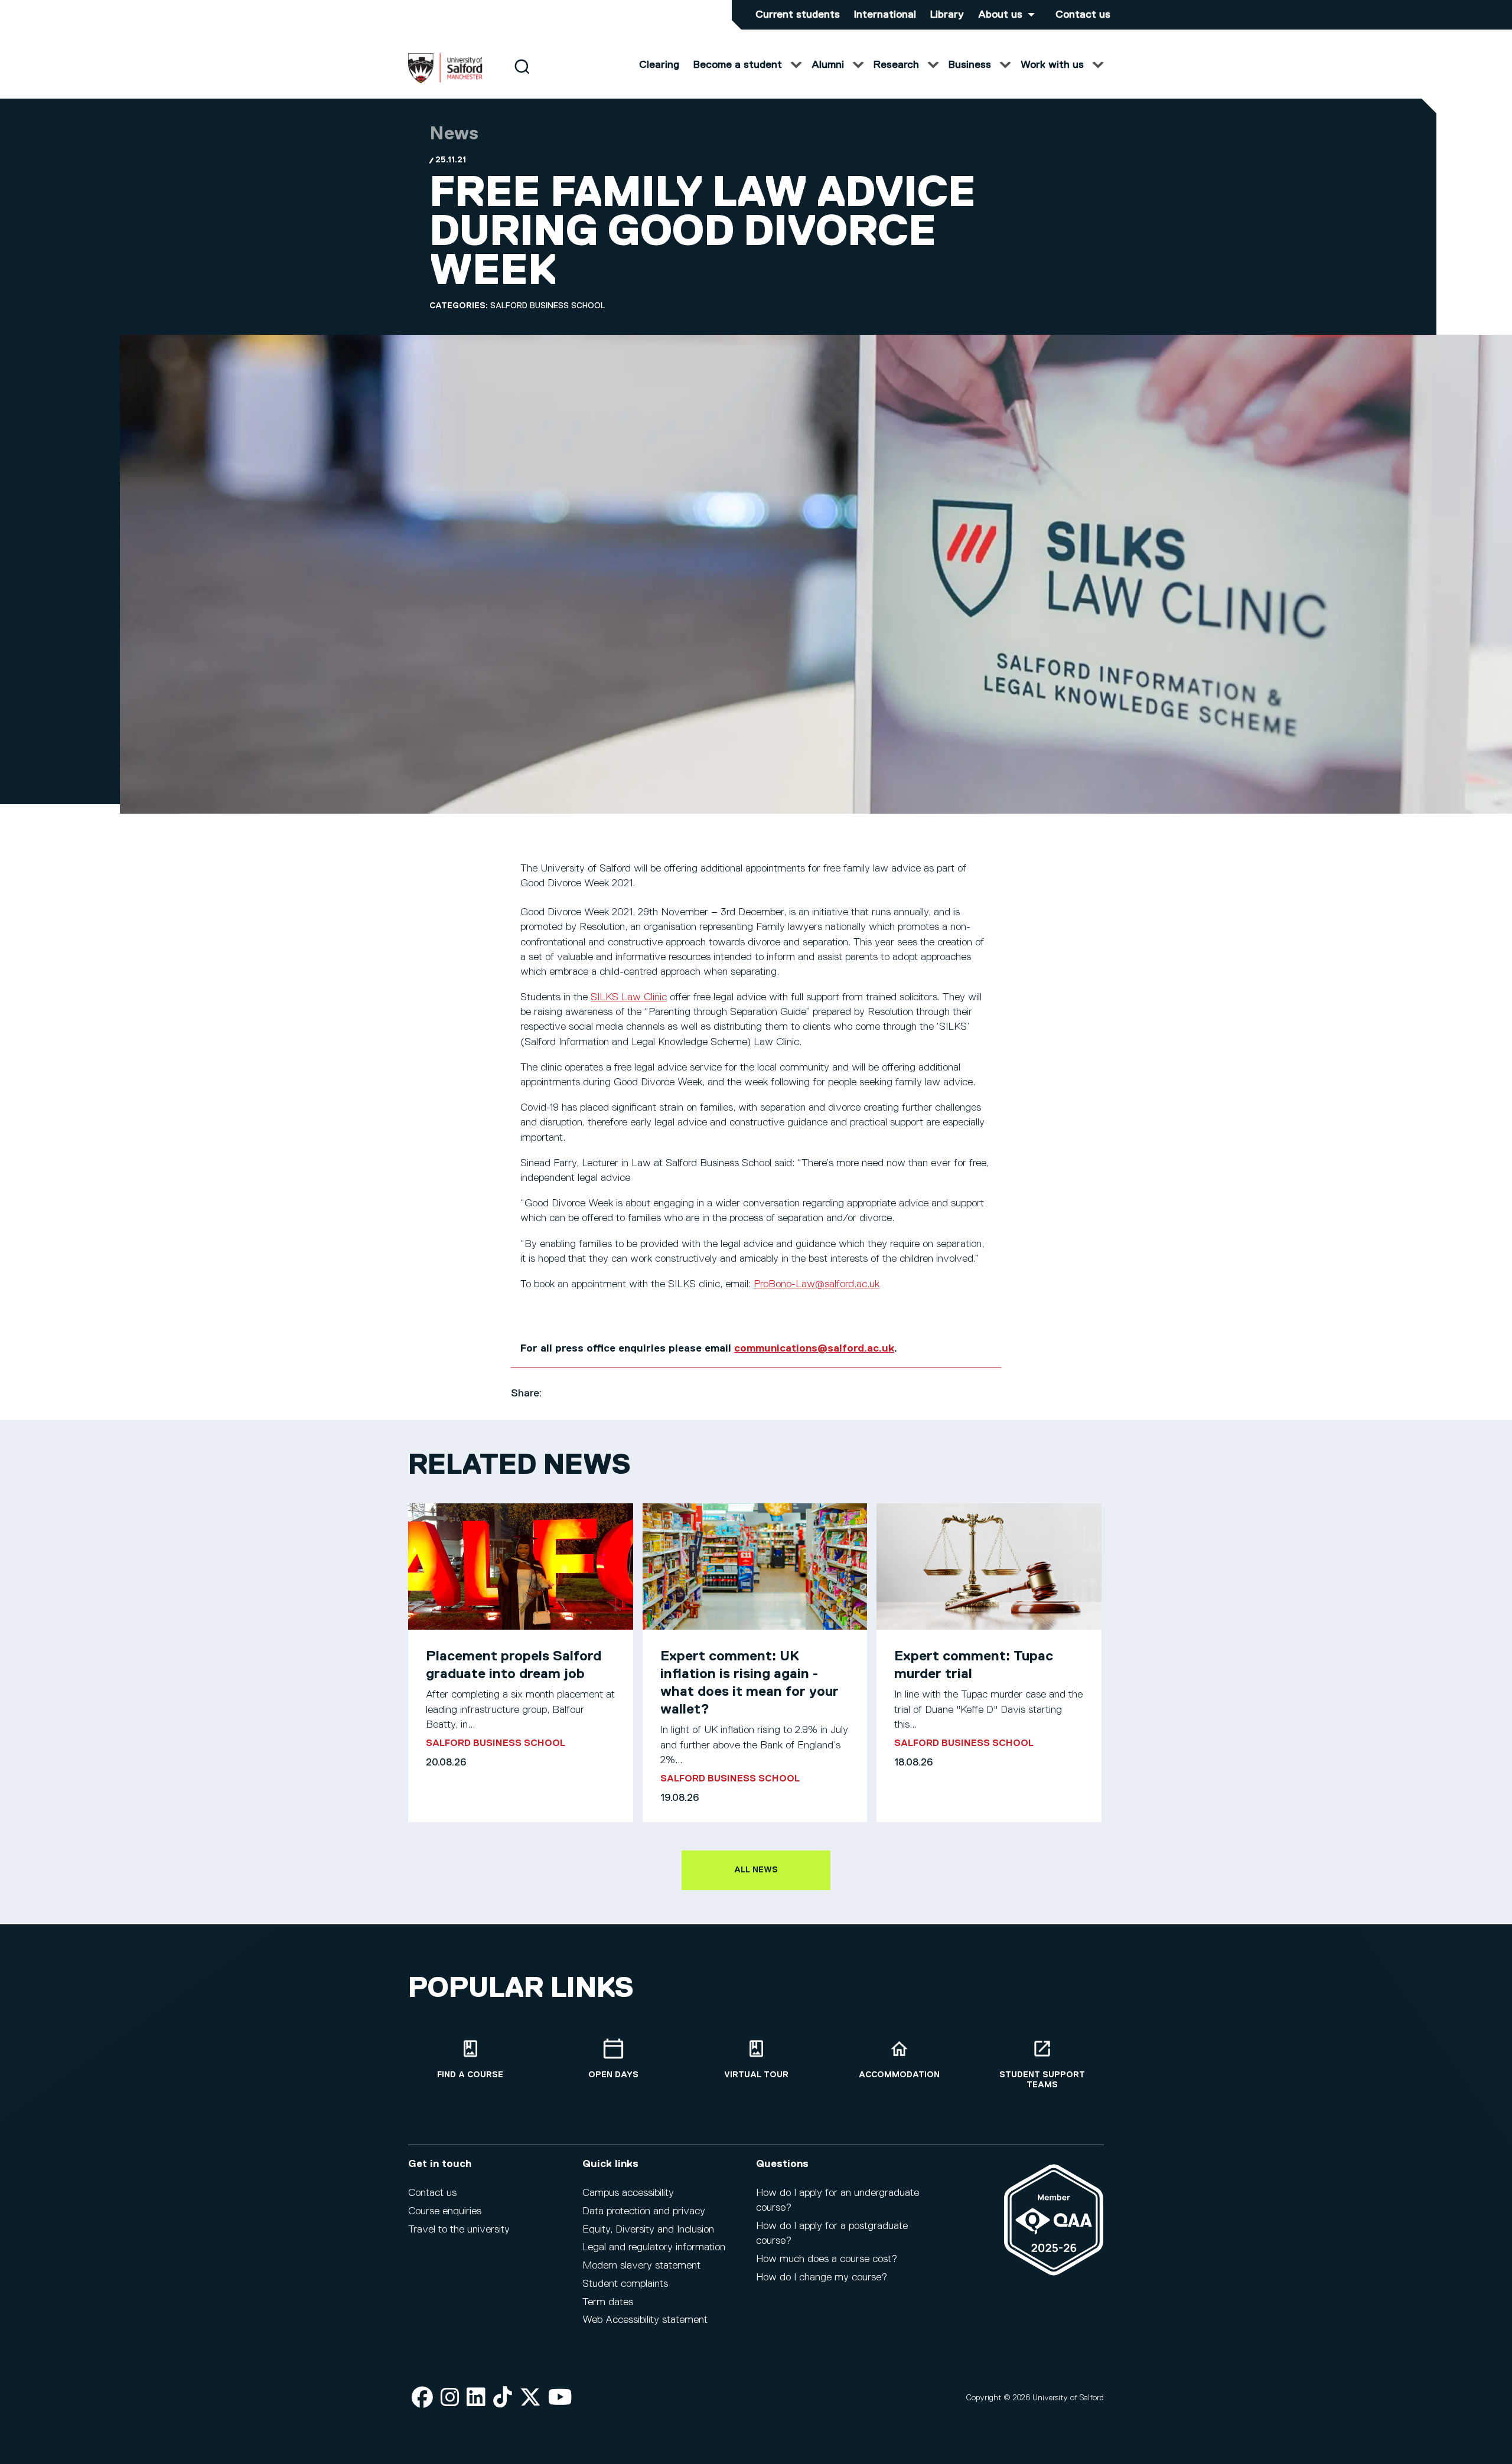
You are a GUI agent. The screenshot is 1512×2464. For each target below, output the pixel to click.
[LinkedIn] (476, 2398)
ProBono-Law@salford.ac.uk (817, 1284)
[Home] (445, 81)
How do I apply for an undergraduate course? (838, 2200)
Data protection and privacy (644, 2211)
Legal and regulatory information (654, 2247)
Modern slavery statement (641, 2266)
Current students (798, 15)
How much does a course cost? (827, 2259)
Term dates (608, 2302)
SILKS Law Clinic (629, 997)
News (454, 134)
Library (947, 15)
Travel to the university (459, 2230)
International (885, 15)
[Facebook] (422, 2398)
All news (756, 1870)
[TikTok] (503, 2398)
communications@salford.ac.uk (814, 1349)
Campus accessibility (628, 2193)
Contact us (1083, 15)
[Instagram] (450, 2398)
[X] (530, 2398)
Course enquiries (445, 2211)
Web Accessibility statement (645, 2320)
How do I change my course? (822, 2277)
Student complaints (625, 2284)
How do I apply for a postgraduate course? (832, 2233)
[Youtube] (560, 2398)
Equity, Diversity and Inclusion (648, 2230)
